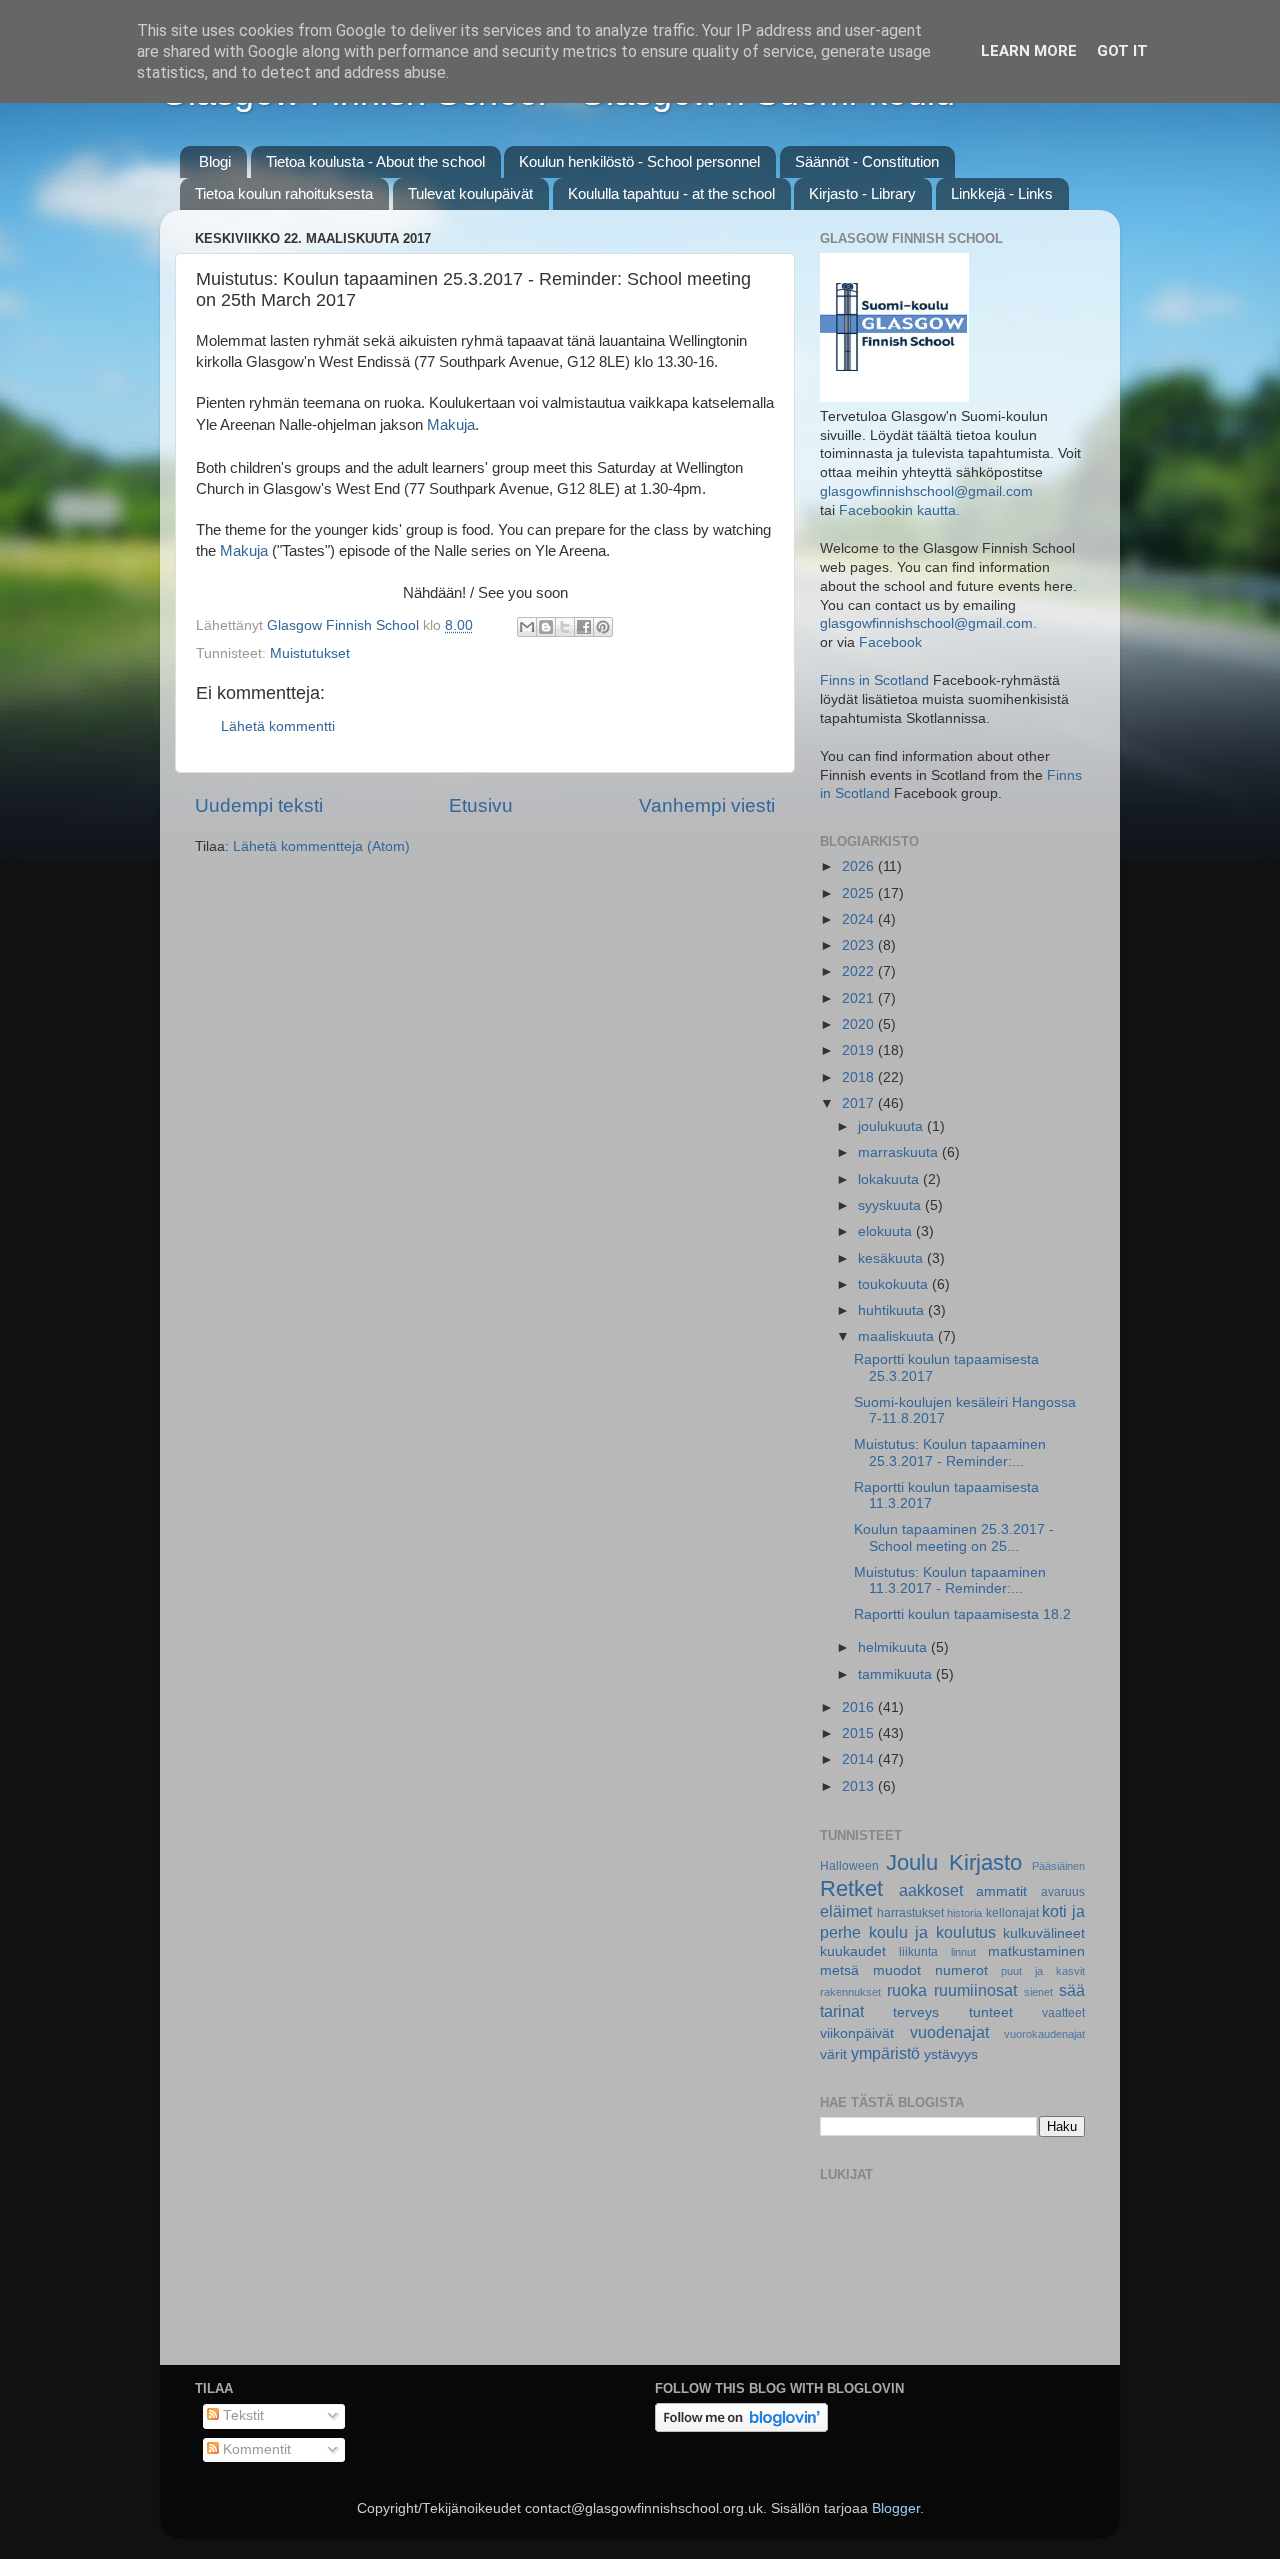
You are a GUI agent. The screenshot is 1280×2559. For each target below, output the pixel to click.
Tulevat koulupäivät (470, 193)
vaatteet (1063, 2013)
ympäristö (885, 2053)
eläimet (846, 1911)
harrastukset (910, 1913)
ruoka (907, 1990)
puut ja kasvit (1043, 1971)
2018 (860, 1077)
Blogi (215, 161)
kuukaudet (853, 1951)
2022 (860, 971)
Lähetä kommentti (278, 726)
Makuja (451, 425)
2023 (860, 945)
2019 (860, 1050)
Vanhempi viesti (707, 805)
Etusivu (481, 805)
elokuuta (887, 1231)
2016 (860, 1707)
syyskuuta (891, 1205)
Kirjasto (985, 1862)
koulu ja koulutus (932, 1932)
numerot (961, 1970)
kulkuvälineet (1044, 1933)
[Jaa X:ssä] (565, 627)
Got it (1122, 51)
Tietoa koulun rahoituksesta (284, 193)
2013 (860, 1786)
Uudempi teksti (259, 805)
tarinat (842, 2011)
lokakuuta (890, 1179)
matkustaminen (1036, 1951)
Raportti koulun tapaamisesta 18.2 (962, 1614)
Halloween (849, 1866)
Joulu (912, 1862)
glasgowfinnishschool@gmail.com (926, 491)
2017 (860, 1103)
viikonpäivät (857, 2033)
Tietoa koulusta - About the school (375, 161)
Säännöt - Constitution (867, 161)
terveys (916, 2012)
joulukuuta (892, 1126)
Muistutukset (310, 653)
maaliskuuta (898, 1336)
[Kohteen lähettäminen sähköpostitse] (527, 627)
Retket (851, 1888)
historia (964, 1913)
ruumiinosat (975, 1990)
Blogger (896, 2508)
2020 (860, 1024)
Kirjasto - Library (862, 193)
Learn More (1029, 51)
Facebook (890, 642)
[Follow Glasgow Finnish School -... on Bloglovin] (741, 2427)
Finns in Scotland (874, 680)
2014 (860, 1759)
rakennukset (850, 1992)
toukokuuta (895, 1284)
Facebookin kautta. (899, 510)
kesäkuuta (892, 1258)
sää (1072, 1990)
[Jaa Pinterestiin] (603, 627)
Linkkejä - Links (1002, 193)
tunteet (991, 2012)
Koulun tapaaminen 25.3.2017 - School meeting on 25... (954, 1537)
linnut (963, 1952)
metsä (839, 1970)
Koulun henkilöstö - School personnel (639, 161)
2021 (860, 998)
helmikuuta (894, 1647)
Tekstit (241, 2415)
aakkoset (931, 1890)
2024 (860, 919)
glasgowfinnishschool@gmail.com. (928, 623)
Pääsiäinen (1058, 1866)
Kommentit (255, 2449)
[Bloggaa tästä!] (546, 627)
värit (833, 2054)
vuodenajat (949, 2032)
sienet (1038, 1992)
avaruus (1063, 1892)
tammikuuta (897, 1674)
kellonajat (1012, 1913)
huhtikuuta (893, 1310)
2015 (860, 1733)
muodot (897, 1970)
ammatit (1001, 1891)
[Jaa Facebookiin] (584, 627)
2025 (860, 893)
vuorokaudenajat (1044, 2034)
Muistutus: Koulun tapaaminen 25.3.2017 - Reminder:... (950, 1452)
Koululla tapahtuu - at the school (671, 193)
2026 (860, 866)
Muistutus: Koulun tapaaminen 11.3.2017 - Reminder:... (950, 1580)
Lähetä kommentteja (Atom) (321, 846)
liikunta (918, 1952)
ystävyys (951, 2054)
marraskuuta (900, 1152)
